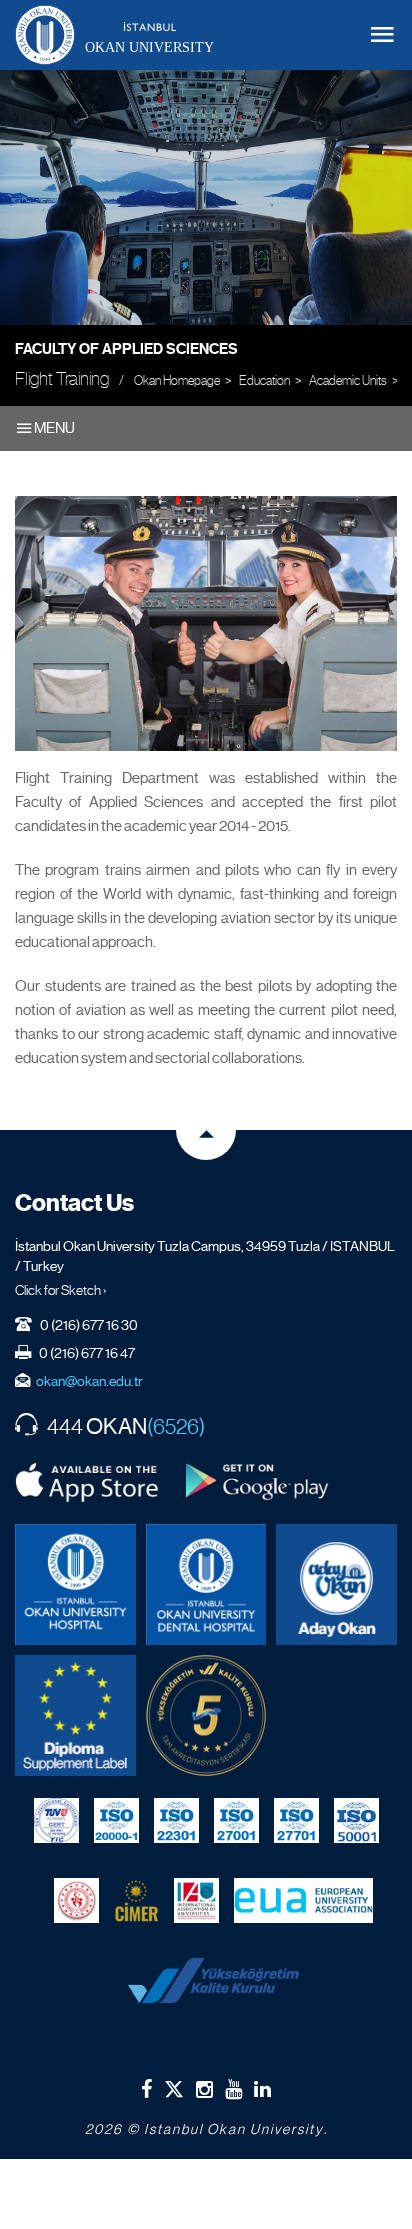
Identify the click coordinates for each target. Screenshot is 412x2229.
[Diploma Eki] (75, 1715)
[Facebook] (146, 2089)
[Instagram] (204, 2089)
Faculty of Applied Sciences (126, 349)
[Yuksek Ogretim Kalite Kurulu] (206, 1715)
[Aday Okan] (336, 1584)
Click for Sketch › (61, 1290)
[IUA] (196, 1901)
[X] (174, 2085)
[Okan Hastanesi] (75, 1584)
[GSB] (76, 1901)
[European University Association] (303, 1901)
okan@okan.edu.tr (89, 1381)
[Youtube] (233, 2089)
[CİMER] (136, 1901)
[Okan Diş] (206, 1584)
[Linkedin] (262, 2089)
